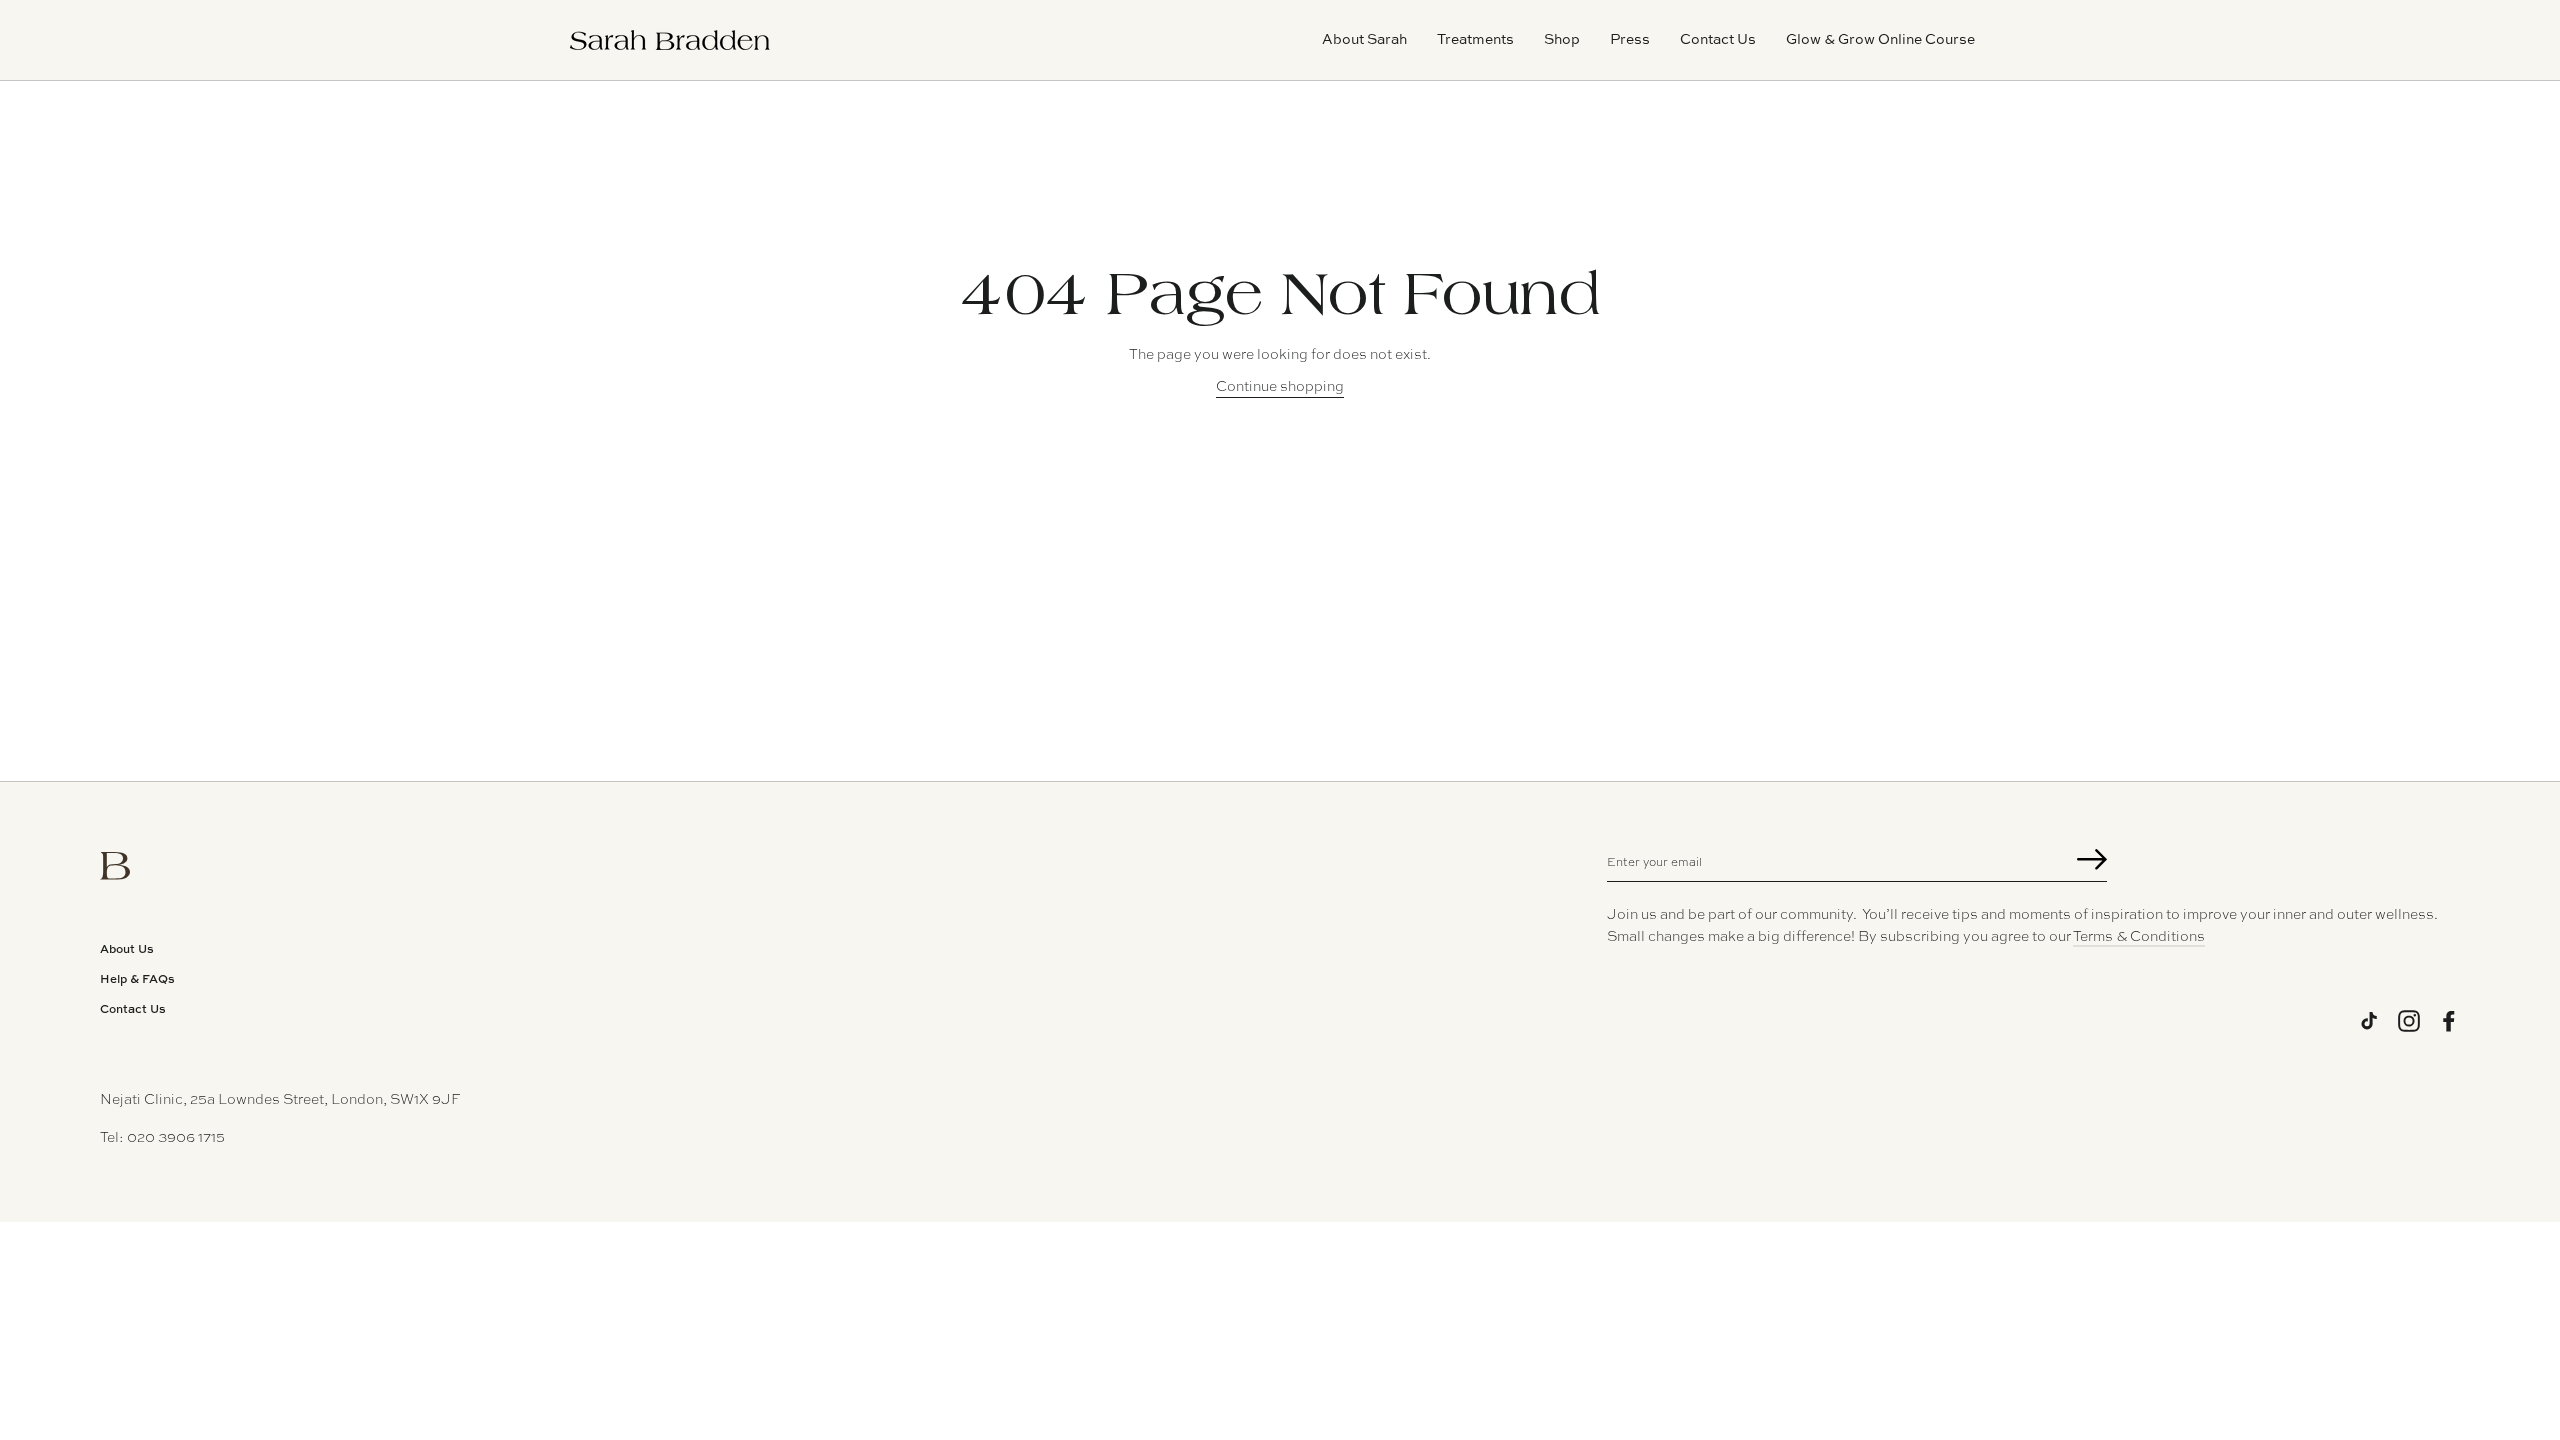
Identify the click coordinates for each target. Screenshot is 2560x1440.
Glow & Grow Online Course (1880, 38)
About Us (127, 948)
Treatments (1475, 38)
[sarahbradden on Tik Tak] (2369, 1021)
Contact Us (1718, 38)
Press (1630, 38)
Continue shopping (1280, 385)
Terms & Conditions (2139, 935)
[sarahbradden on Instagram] (2409, 1021)
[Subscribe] (2092, 862)
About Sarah (1364, 38)
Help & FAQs (137, 978)
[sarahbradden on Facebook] (2449, 1021)
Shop (1562, 38)
